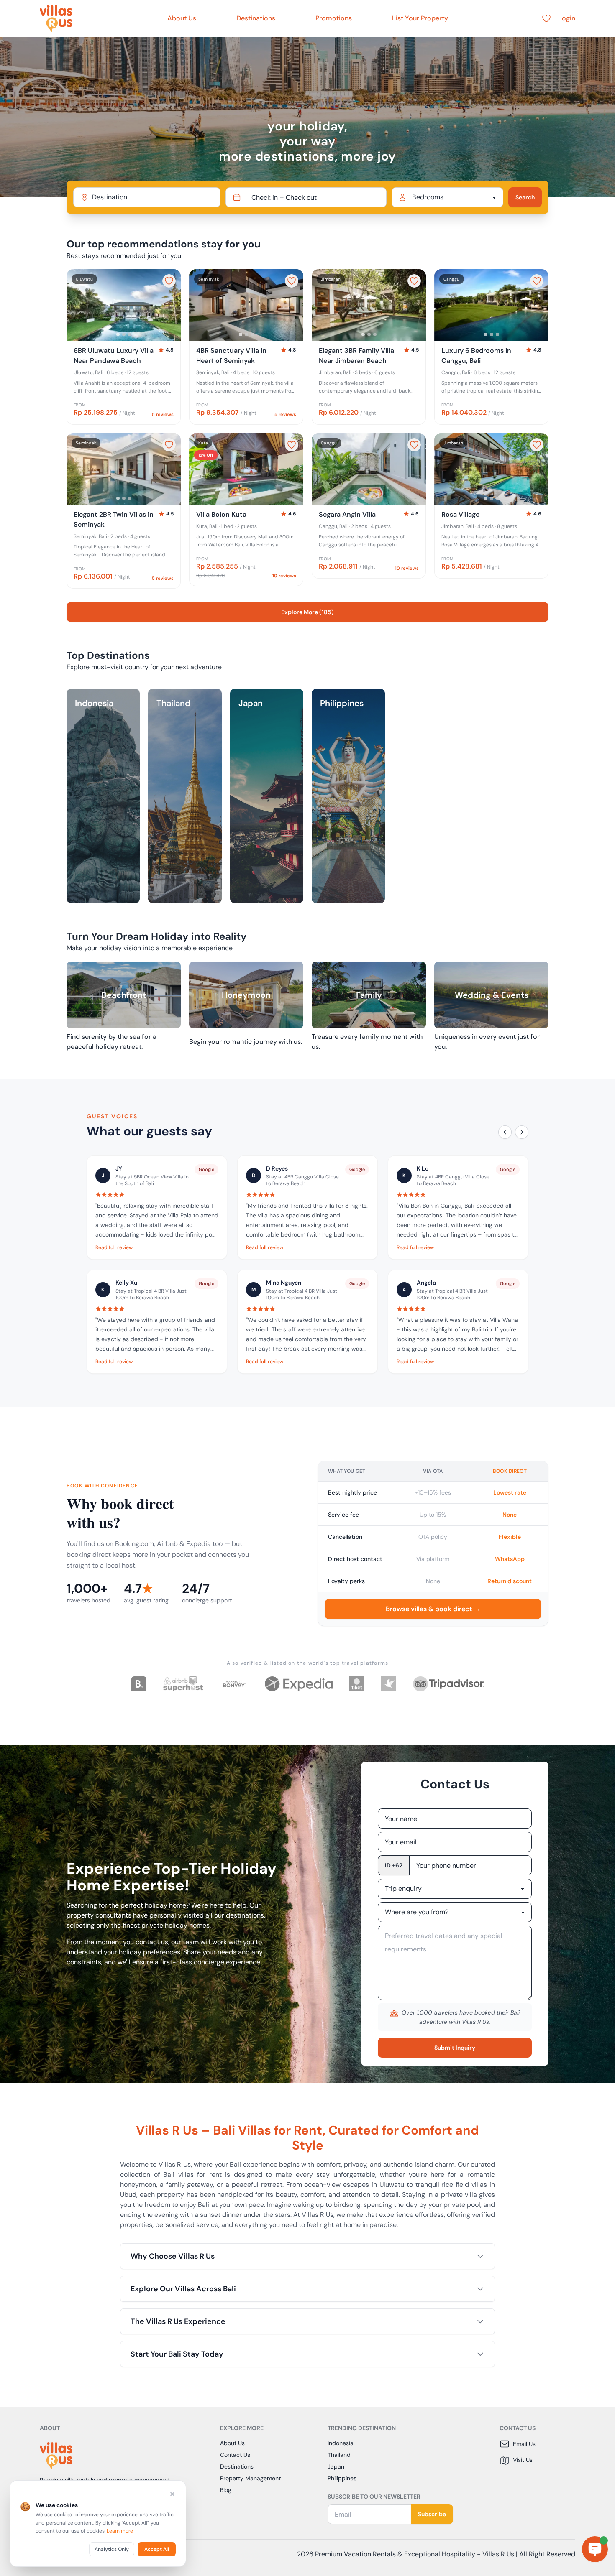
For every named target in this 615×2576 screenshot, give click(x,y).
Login (567, 18)
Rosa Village (460, 514)
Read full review (114, 1247)
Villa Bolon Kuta (221, 514)
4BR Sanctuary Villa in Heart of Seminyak (231, 356)
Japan (336, 2466)
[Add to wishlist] (169, 281)
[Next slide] (171, 305)
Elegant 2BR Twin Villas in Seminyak (114, 519)
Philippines (342, 2478)
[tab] (118, 334)
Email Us (524, 2444)
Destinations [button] (256, 18)
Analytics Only (112, 2549)
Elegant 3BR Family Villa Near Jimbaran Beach (356, 356)
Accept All (157, 2549)
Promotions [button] (334, 18)
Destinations (237, 2466)
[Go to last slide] (77, 305)
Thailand (339, 2455)
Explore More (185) (307, 612)
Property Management (250, 2478)
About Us (182, 18)
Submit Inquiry (455, 2048)
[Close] (172, 2494)
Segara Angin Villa (347, 514)
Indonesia (341, 2443)
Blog (226, 2490)
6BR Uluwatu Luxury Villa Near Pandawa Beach (114, 356)
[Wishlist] (546, 18)
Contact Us (235, 2455)
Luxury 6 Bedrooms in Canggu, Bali (476, 356)
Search (525, 197)
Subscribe (432, 2514)
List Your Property (420, 18)
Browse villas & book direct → (433, 1609)
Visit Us (523, 2460)
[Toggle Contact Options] (595, 2549)
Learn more (120, 2531)
